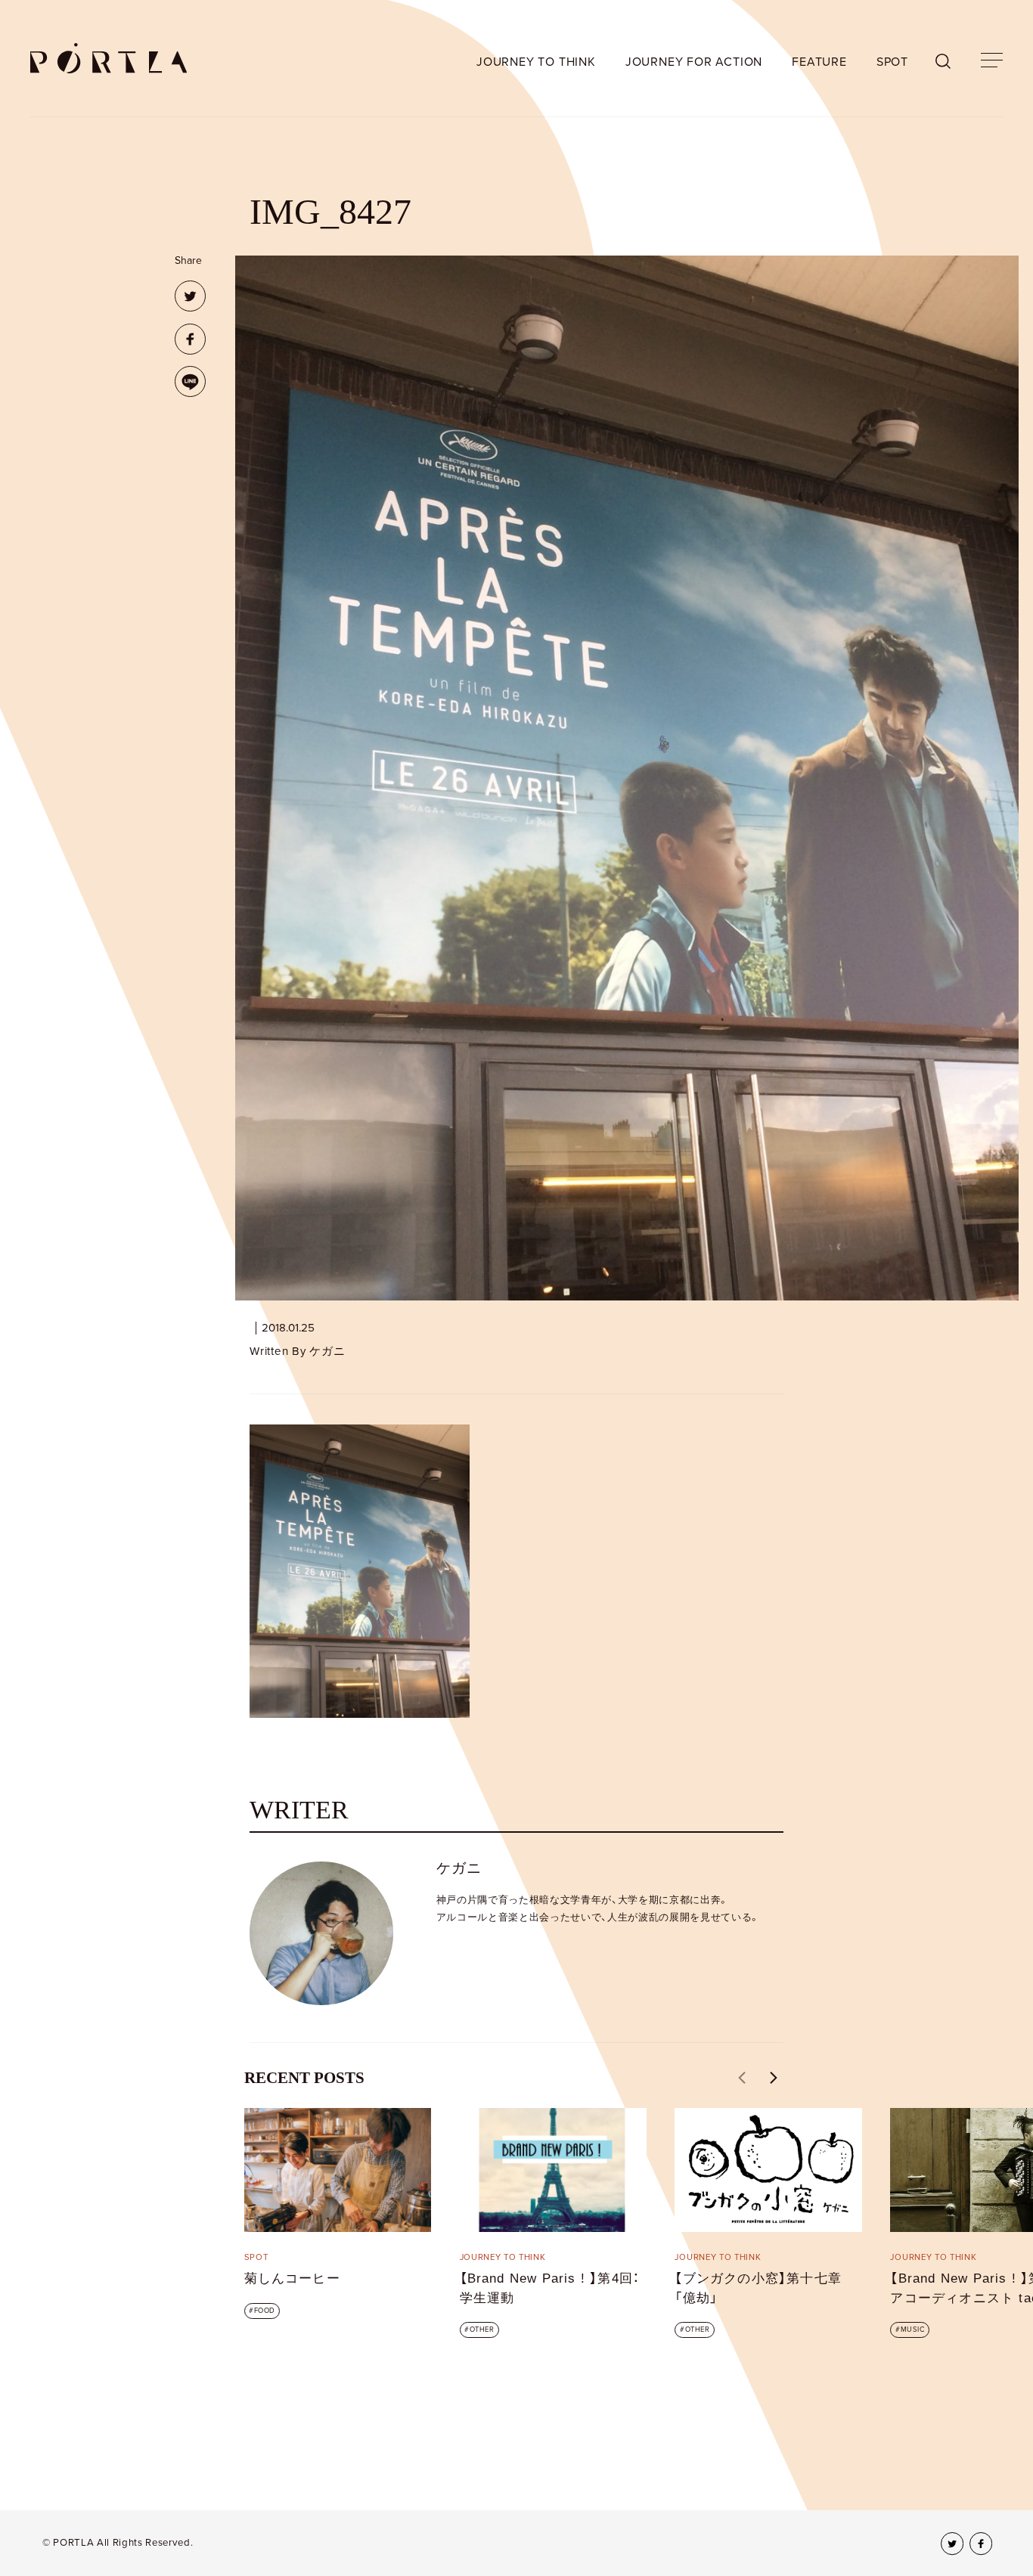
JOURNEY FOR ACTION (694, 62)
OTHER (482, 2330)
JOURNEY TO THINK (536, 62)
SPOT (892, 62)
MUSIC (912, 2330)
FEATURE (819, 62)
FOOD (265, 2311)
